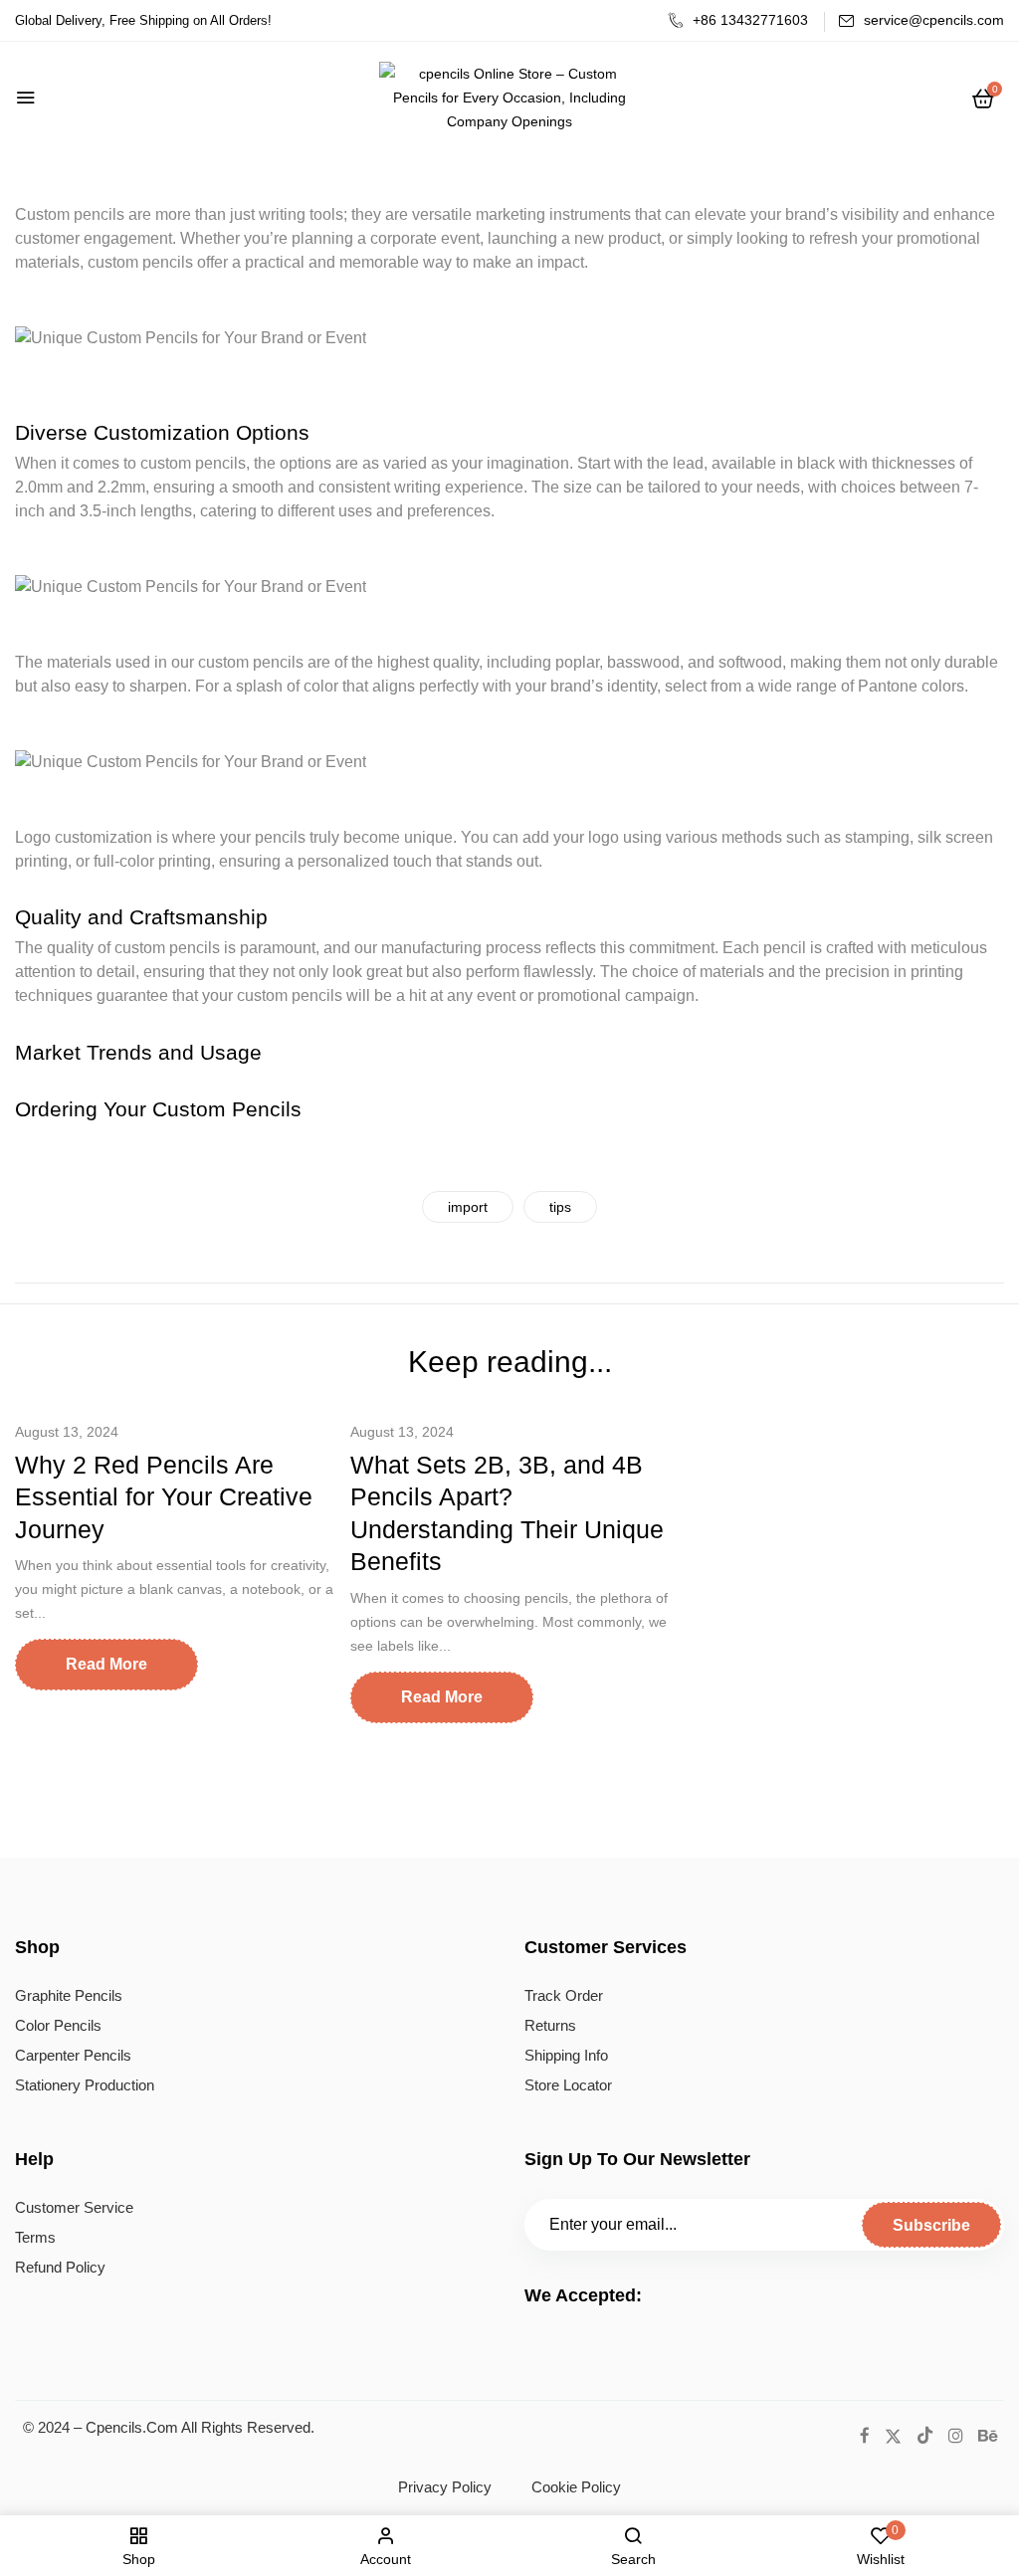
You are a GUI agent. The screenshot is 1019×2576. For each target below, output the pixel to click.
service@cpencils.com (934, 20)
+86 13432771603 (750, 20)
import (468, 1207)
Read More (106, 1664)
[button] (983, 99)
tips (560, 1207)
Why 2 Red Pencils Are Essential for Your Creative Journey (164, 1497)
